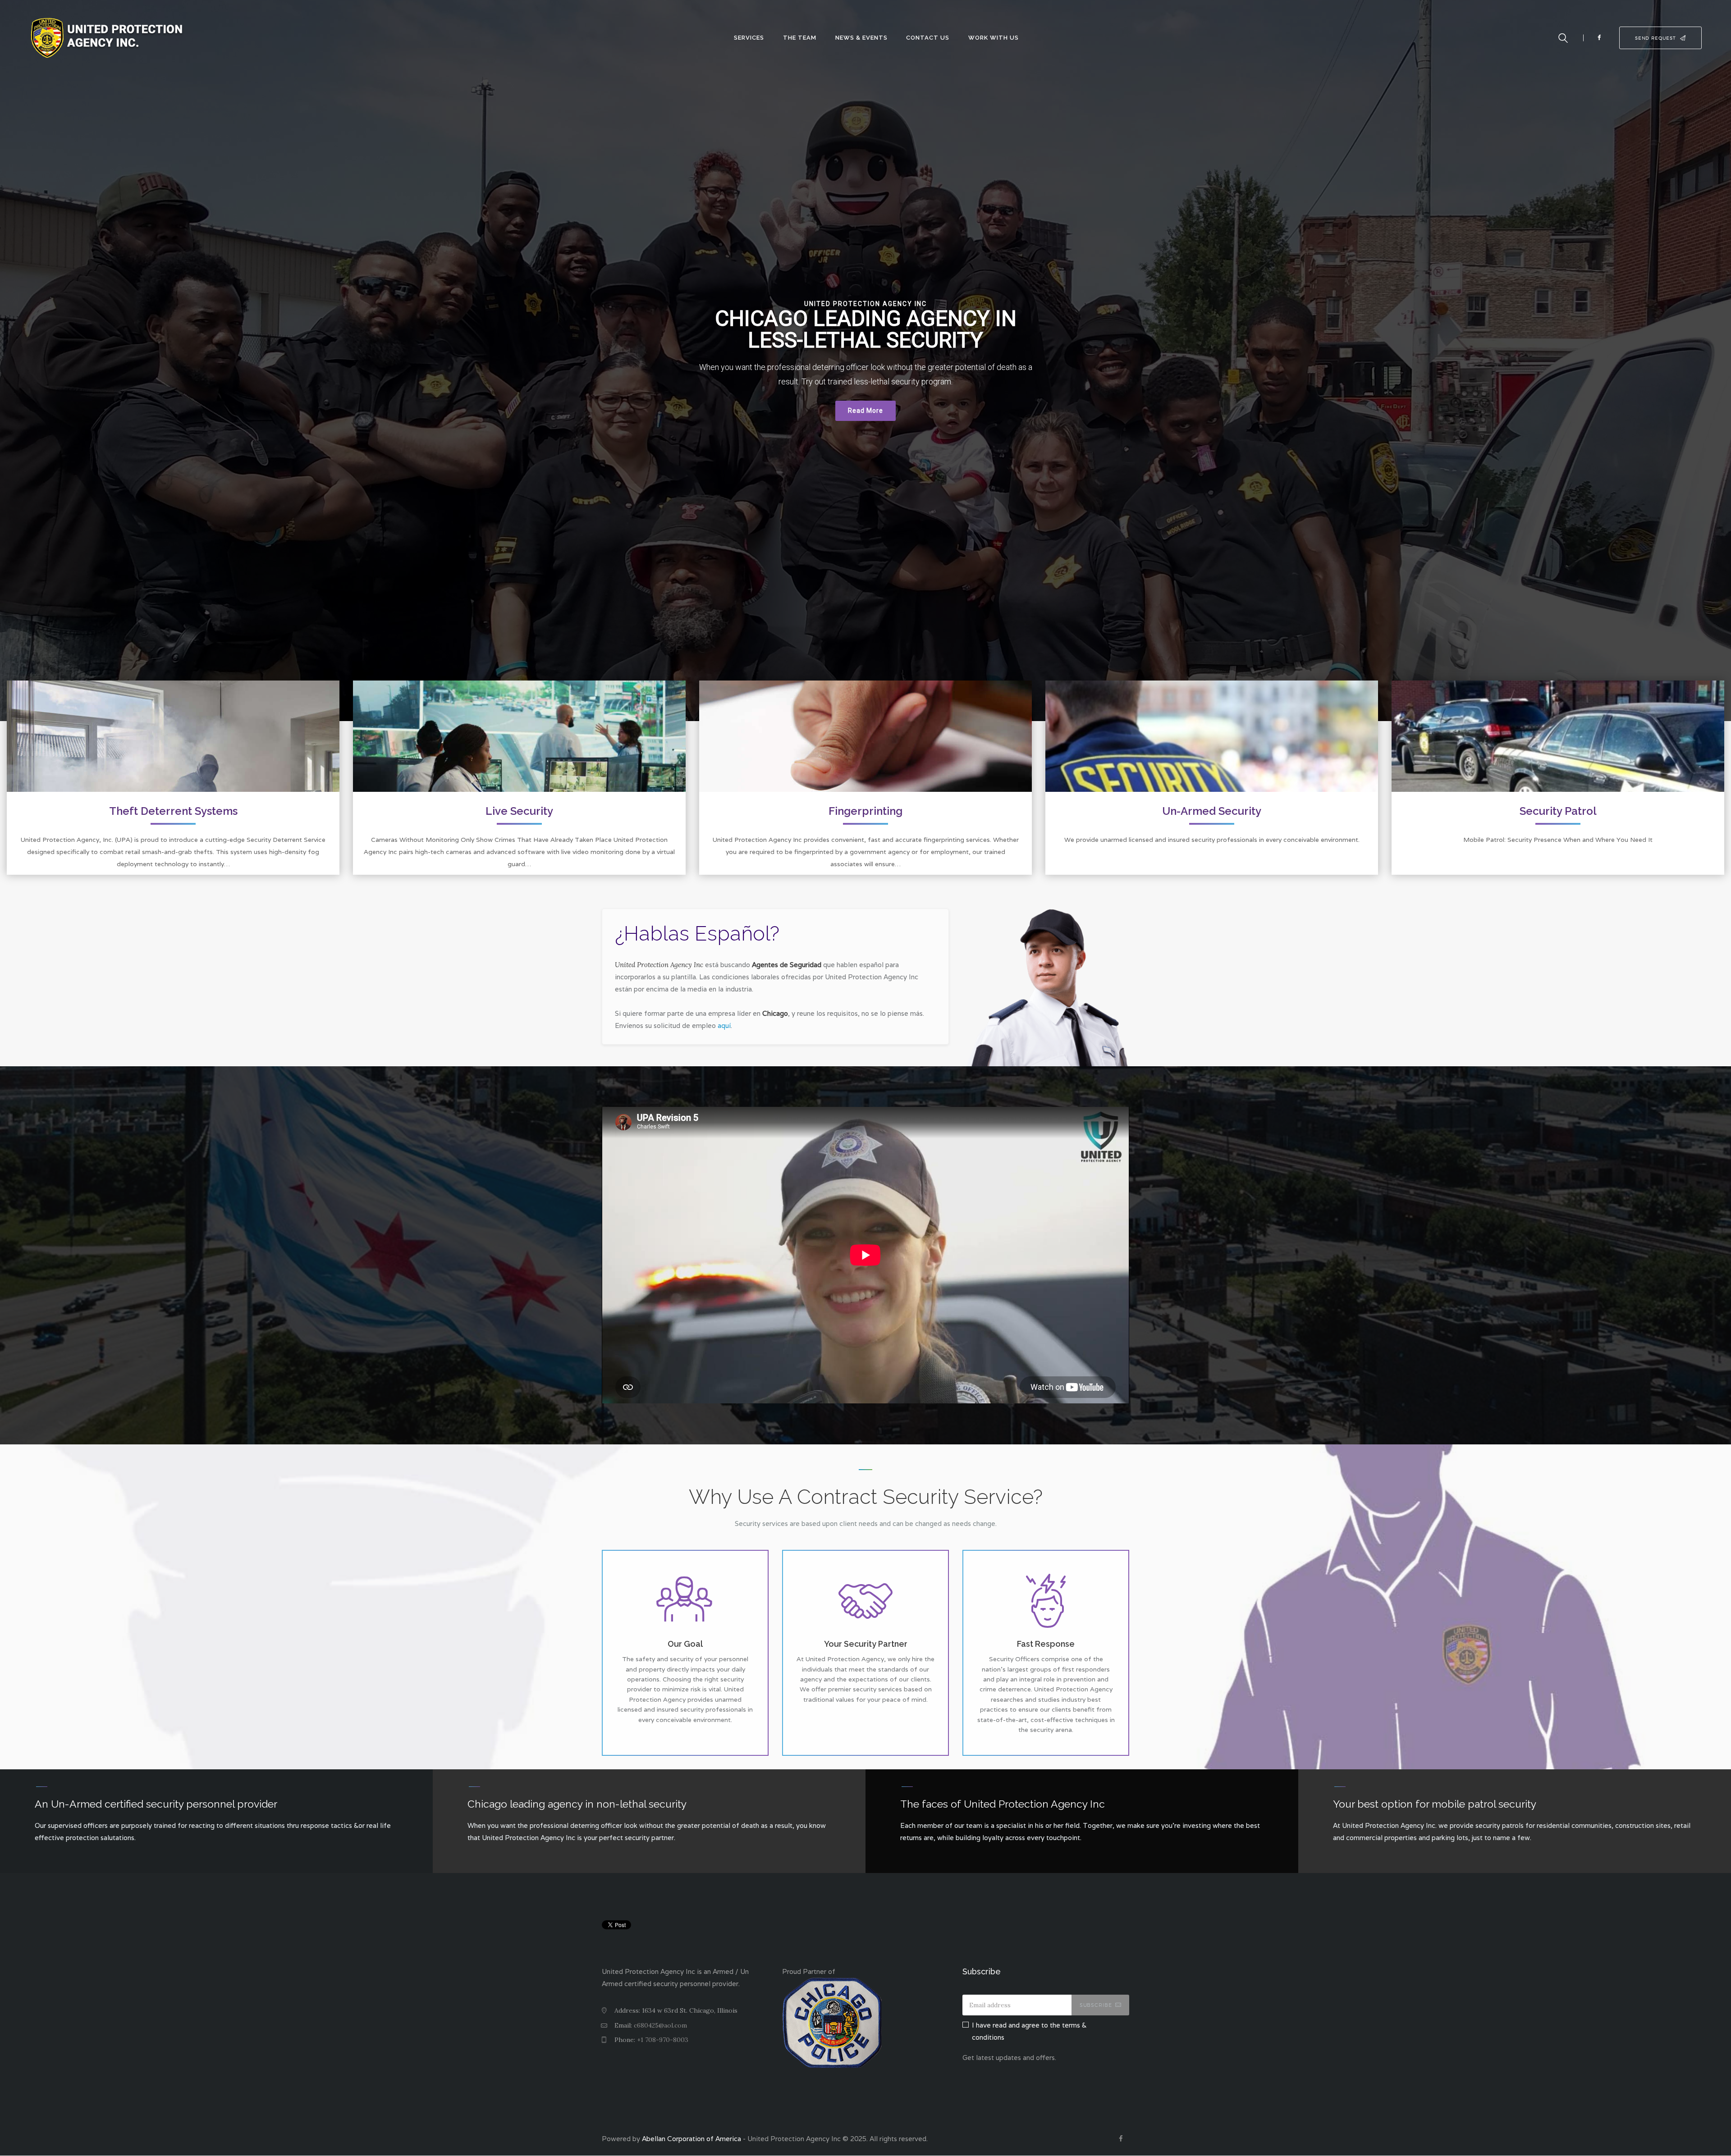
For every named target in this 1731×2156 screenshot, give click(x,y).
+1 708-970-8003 (663, 2040)
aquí (724, 1025)
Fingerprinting (865, 812)
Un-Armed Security (1212, 812)
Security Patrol (1558, 812)
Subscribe (1096, 2005)
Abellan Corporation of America (691, 2139)
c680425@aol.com (660, 2025)
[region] (865, 361)
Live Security (519, 812)
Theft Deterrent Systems (173, 812)
